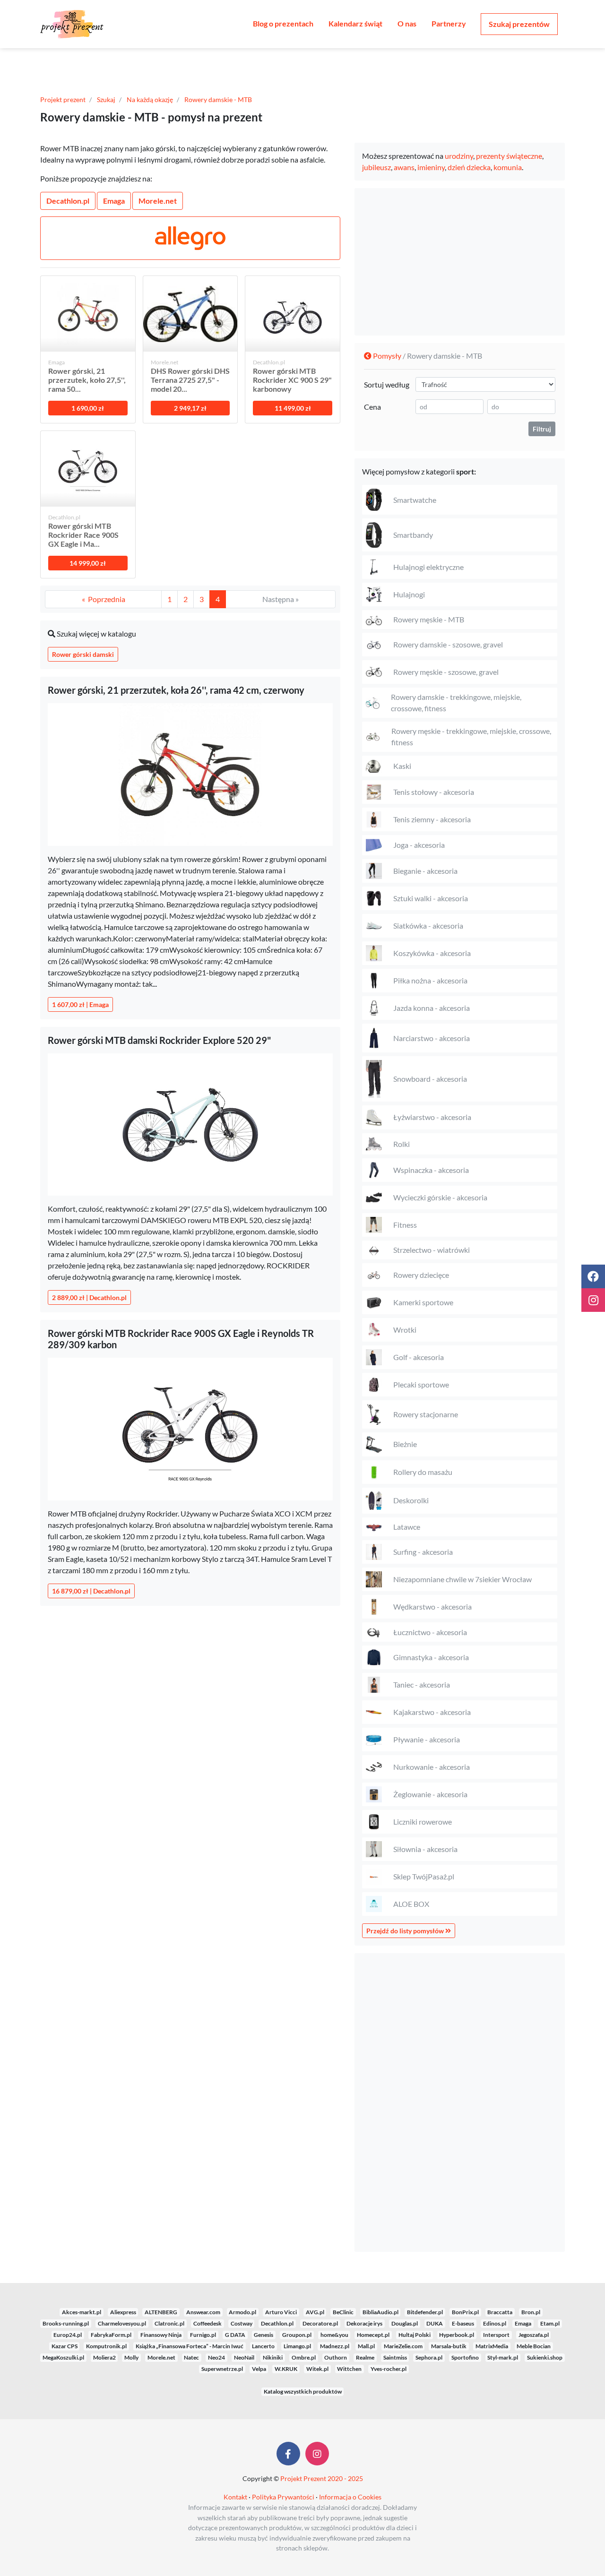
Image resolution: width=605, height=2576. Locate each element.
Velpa (259, 2369)
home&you (334, 2335)
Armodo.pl (242, 2312)
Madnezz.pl (335, 2346)
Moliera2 (104, 2357)
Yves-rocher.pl (389, 2369)
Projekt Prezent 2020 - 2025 (322, 2478)
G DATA (235, 2335)
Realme (365, 2357)
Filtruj (542, 429)
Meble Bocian (534, 2346)
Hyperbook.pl (457, 2335)
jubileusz (376, 167)
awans (404, 167)
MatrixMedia (492, 2346)
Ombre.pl (304, 2357)
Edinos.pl (495, 2323)
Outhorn (336, 2357)
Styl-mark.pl (503, 2357)
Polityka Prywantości (283, 2497)
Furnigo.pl (203, 2335)
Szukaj (106, 99)
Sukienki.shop (545, 2357)
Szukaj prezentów (519, 24)
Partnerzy (449, 23)
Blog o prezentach (283, 23)
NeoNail (244, 2357)
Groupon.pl (297, 2335)
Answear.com (203, 2312)
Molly (131, 2357)
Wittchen (349, 2369)
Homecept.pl (373, 2335)
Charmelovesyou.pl (122, 2323)
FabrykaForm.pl (111, 2335)
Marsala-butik (449, 2346)
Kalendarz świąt (355, 23)
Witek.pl (317, 2369)
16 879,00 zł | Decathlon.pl (91, 1591)
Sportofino (465, 2357)
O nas (407, 23)
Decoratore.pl (320, 2323)
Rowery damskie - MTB (218, 99)
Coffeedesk (207, 2323)
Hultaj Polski (415, 2335)
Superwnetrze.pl (222, 2369)
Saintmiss (395, 2357)
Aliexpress (123, 2312)
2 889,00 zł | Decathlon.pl (89, 1297)
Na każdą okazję (150, 99)
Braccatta (500, 2312)
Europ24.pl (68, 2335)
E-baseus (463, 2323)
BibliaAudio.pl (380, 2312)
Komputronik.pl (106, 2346)
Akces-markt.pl (82, 2312)
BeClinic (343, 2312)
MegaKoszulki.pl (63, 2357)
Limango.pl (297, 2346)
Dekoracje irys (364, 2323)
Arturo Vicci (281, 2312)
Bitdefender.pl (425, 2312)
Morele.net (158, 201)
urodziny (459, 156)
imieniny (431, 167)
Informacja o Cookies (350, 2497)
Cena (372, 407)
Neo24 (216, 2357)
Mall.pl (366, 2346)
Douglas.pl (405, 2323)
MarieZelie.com (403, 2346)
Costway (242, 2323)
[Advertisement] (460, 262)
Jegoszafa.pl (534, 2335)
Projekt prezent (63, 99)
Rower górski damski (83, 654)
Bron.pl (531, 2312)
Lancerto (263, 2346)
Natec (191, 2357)
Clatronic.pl (169, 2323)
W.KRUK (286, 2369)
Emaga (114, 201)
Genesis (264, 2335)
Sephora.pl (429, 2357)
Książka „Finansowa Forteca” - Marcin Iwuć (190, 2346)
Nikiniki (273, 2357)
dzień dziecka (469, 167)
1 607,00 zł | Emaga (80, 1004)
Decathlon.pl (68, 201)
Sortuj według (387, 384)
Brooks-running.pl (66, 2323)
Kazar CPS (65, 2346)
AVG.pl (315, 2312)
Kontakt (235, 2497)
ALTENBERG (161, 2312)
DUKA (435, 2323)
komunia (508, 167)
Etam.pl (550, 2323)
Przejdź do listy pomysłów (406, 1931)
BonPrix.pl (465, 2312)
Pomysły (386, 356)
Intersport (496, 2335)
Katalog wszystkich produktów (303, 2391)
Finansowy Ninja (161, 2335)
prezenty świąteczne (509, 156)
